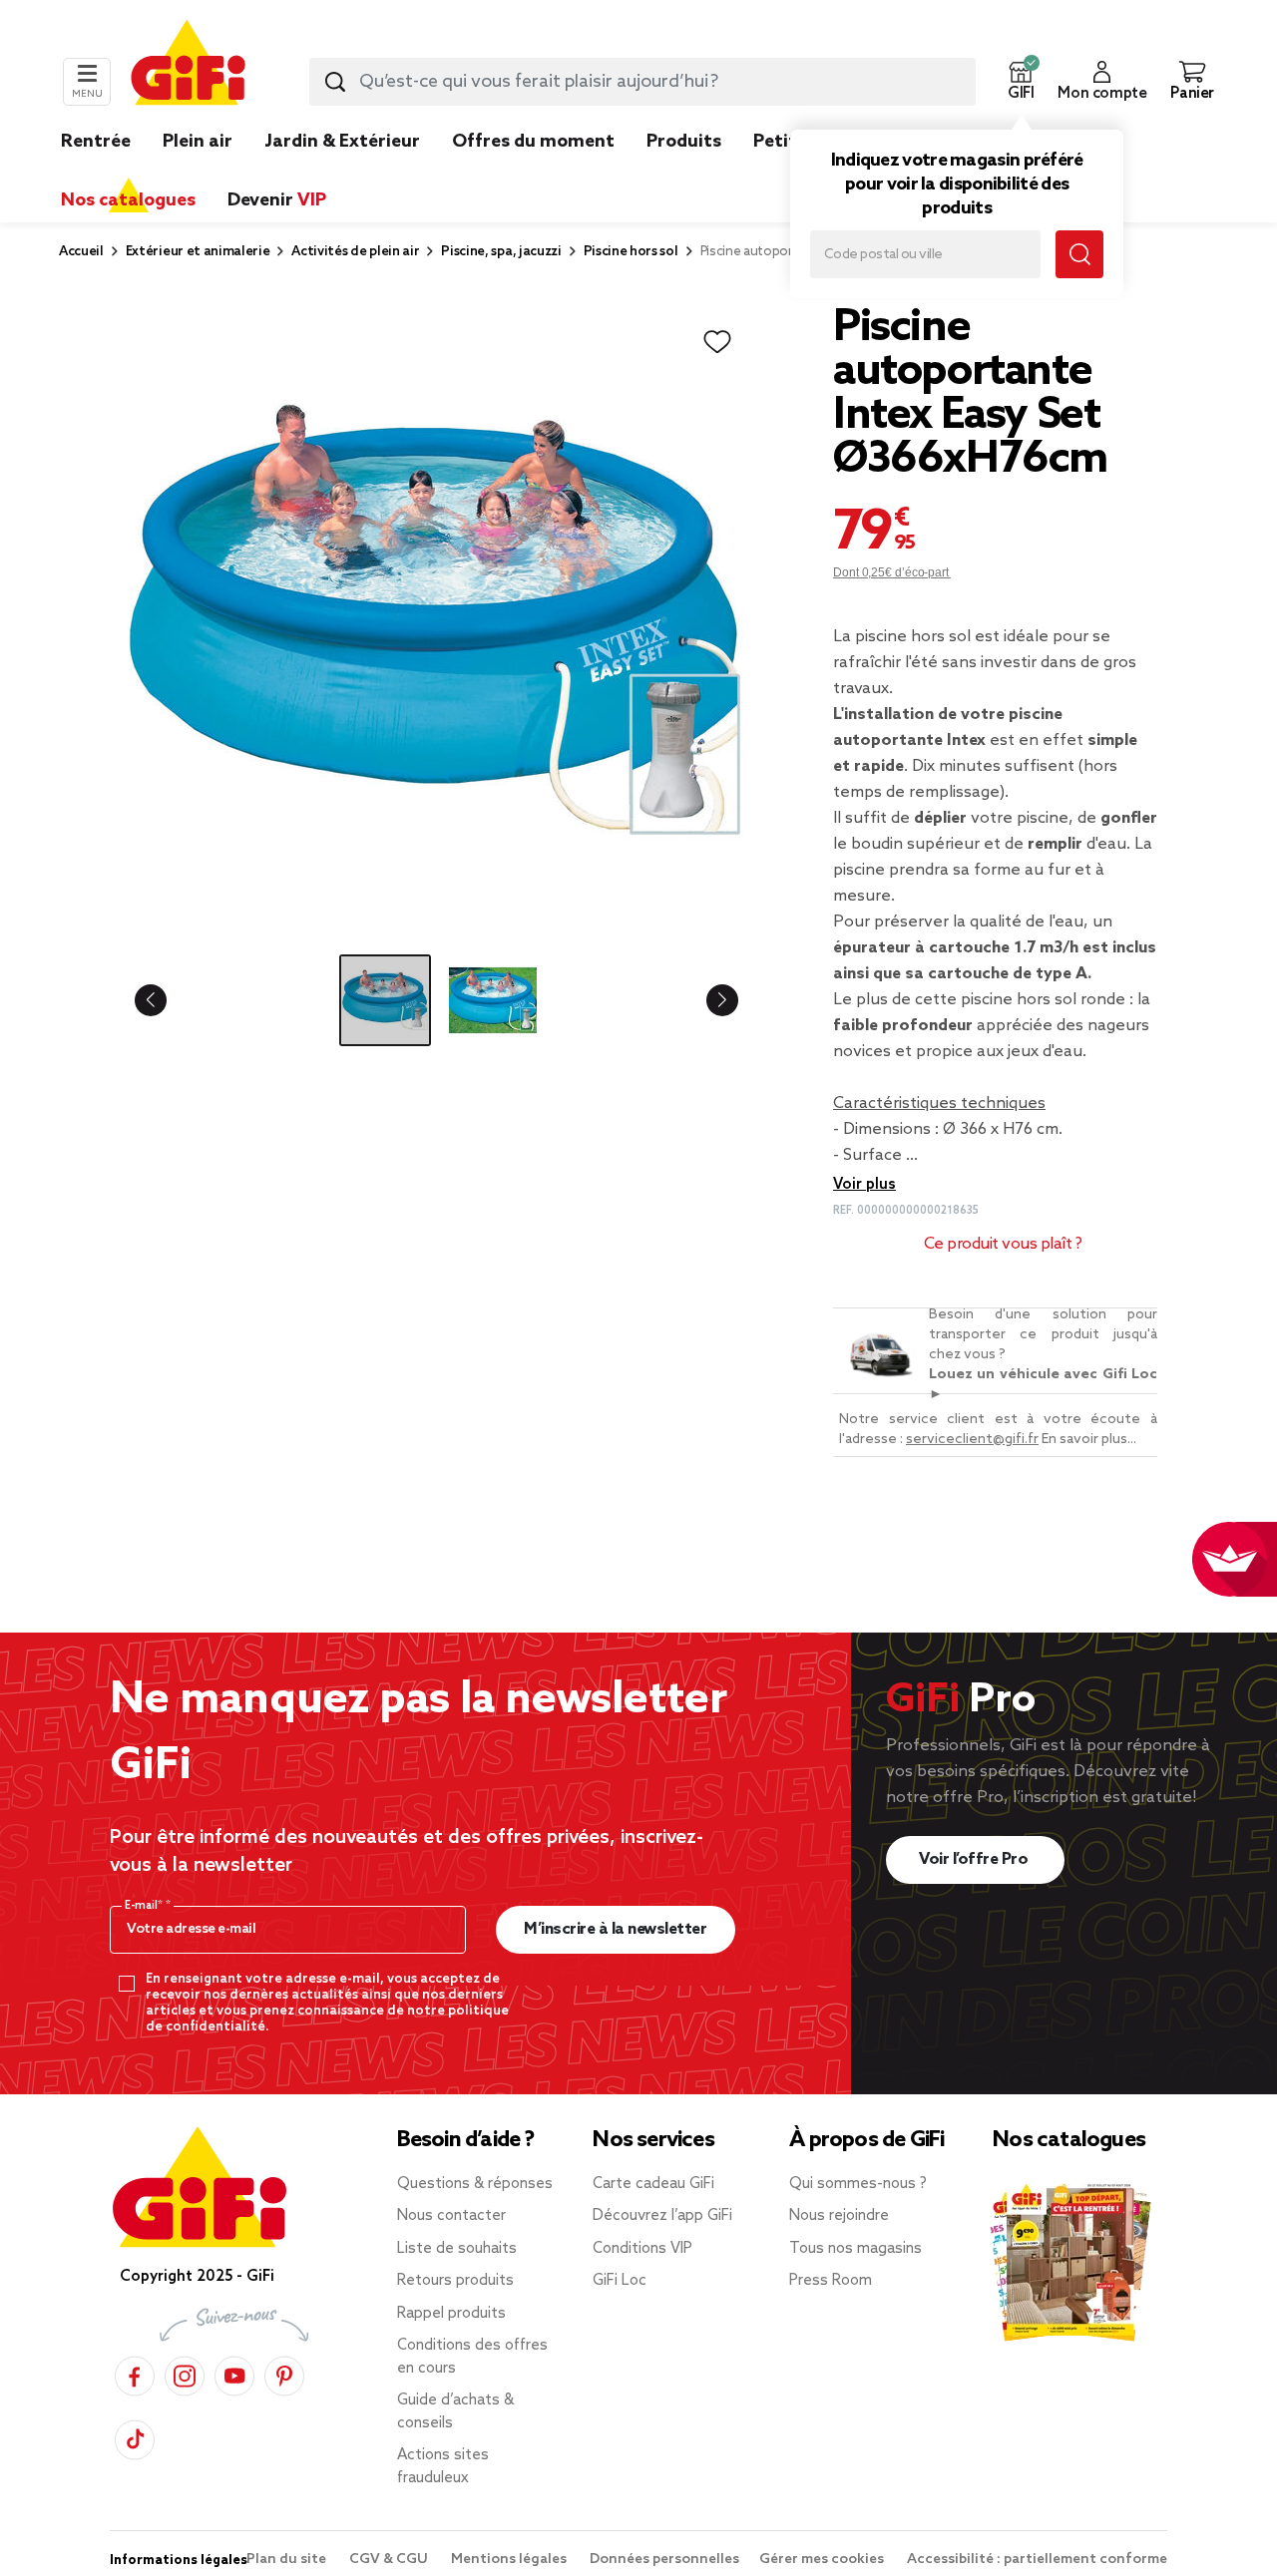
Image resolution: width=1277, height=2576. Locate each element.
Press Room (831, 2281)
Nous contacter (451, 2216)
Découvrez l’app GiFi (662, 2216)
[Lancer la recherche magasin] (1079, 254)
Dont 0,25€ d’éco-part (892, 572)
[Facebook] (135, 2373)
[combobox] (642, 82)
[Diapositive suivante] (706, 1000)
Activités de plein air (355, 252)
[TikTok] (135, 2437)
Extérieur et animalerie (198, 252)
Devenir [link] (277, 200)
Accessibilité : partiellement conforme (1037, 2560)
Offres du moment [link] (533, 142)
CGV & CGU (390, 2560)
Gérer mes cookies (823, 2560)
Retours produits (455, 2281)
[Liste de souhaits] (717, 342)
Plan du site (288, 2560)
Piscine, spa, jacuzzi (501, 252)
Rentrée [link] (96, 142)
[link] (684, 172)
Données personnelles (664, 2560)
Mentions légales (510, 2560)
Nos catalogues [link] (128, 200)
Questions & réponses (475, 2184)
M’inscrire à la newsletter (615, 1929)
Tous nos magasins (855, 2249)
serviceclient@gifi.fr (972, 1440)
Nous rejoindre (839, 2216)
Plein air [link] (198, 142)
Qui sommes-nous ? (858, 2184)
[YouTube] (234, 2373)
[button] (1021, 82)
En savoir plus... (1089, 1440)
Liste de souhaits (457, 2249)
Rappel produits (451, 2314)
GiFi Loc (620, 2281)
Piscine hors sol (631, 252)
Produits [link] (684, 142)
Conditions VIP (642, 2249)
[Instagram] (185, 2373)
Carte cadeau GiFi (653, 2184)
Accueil (81, 252)
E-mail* (145, 1906)
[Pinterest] (284, 2373)
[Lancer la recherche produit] (335, 82)
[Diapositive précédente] (167, 1000)
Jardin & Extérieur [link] (342, 142)
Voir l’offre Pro (975, 1859)
